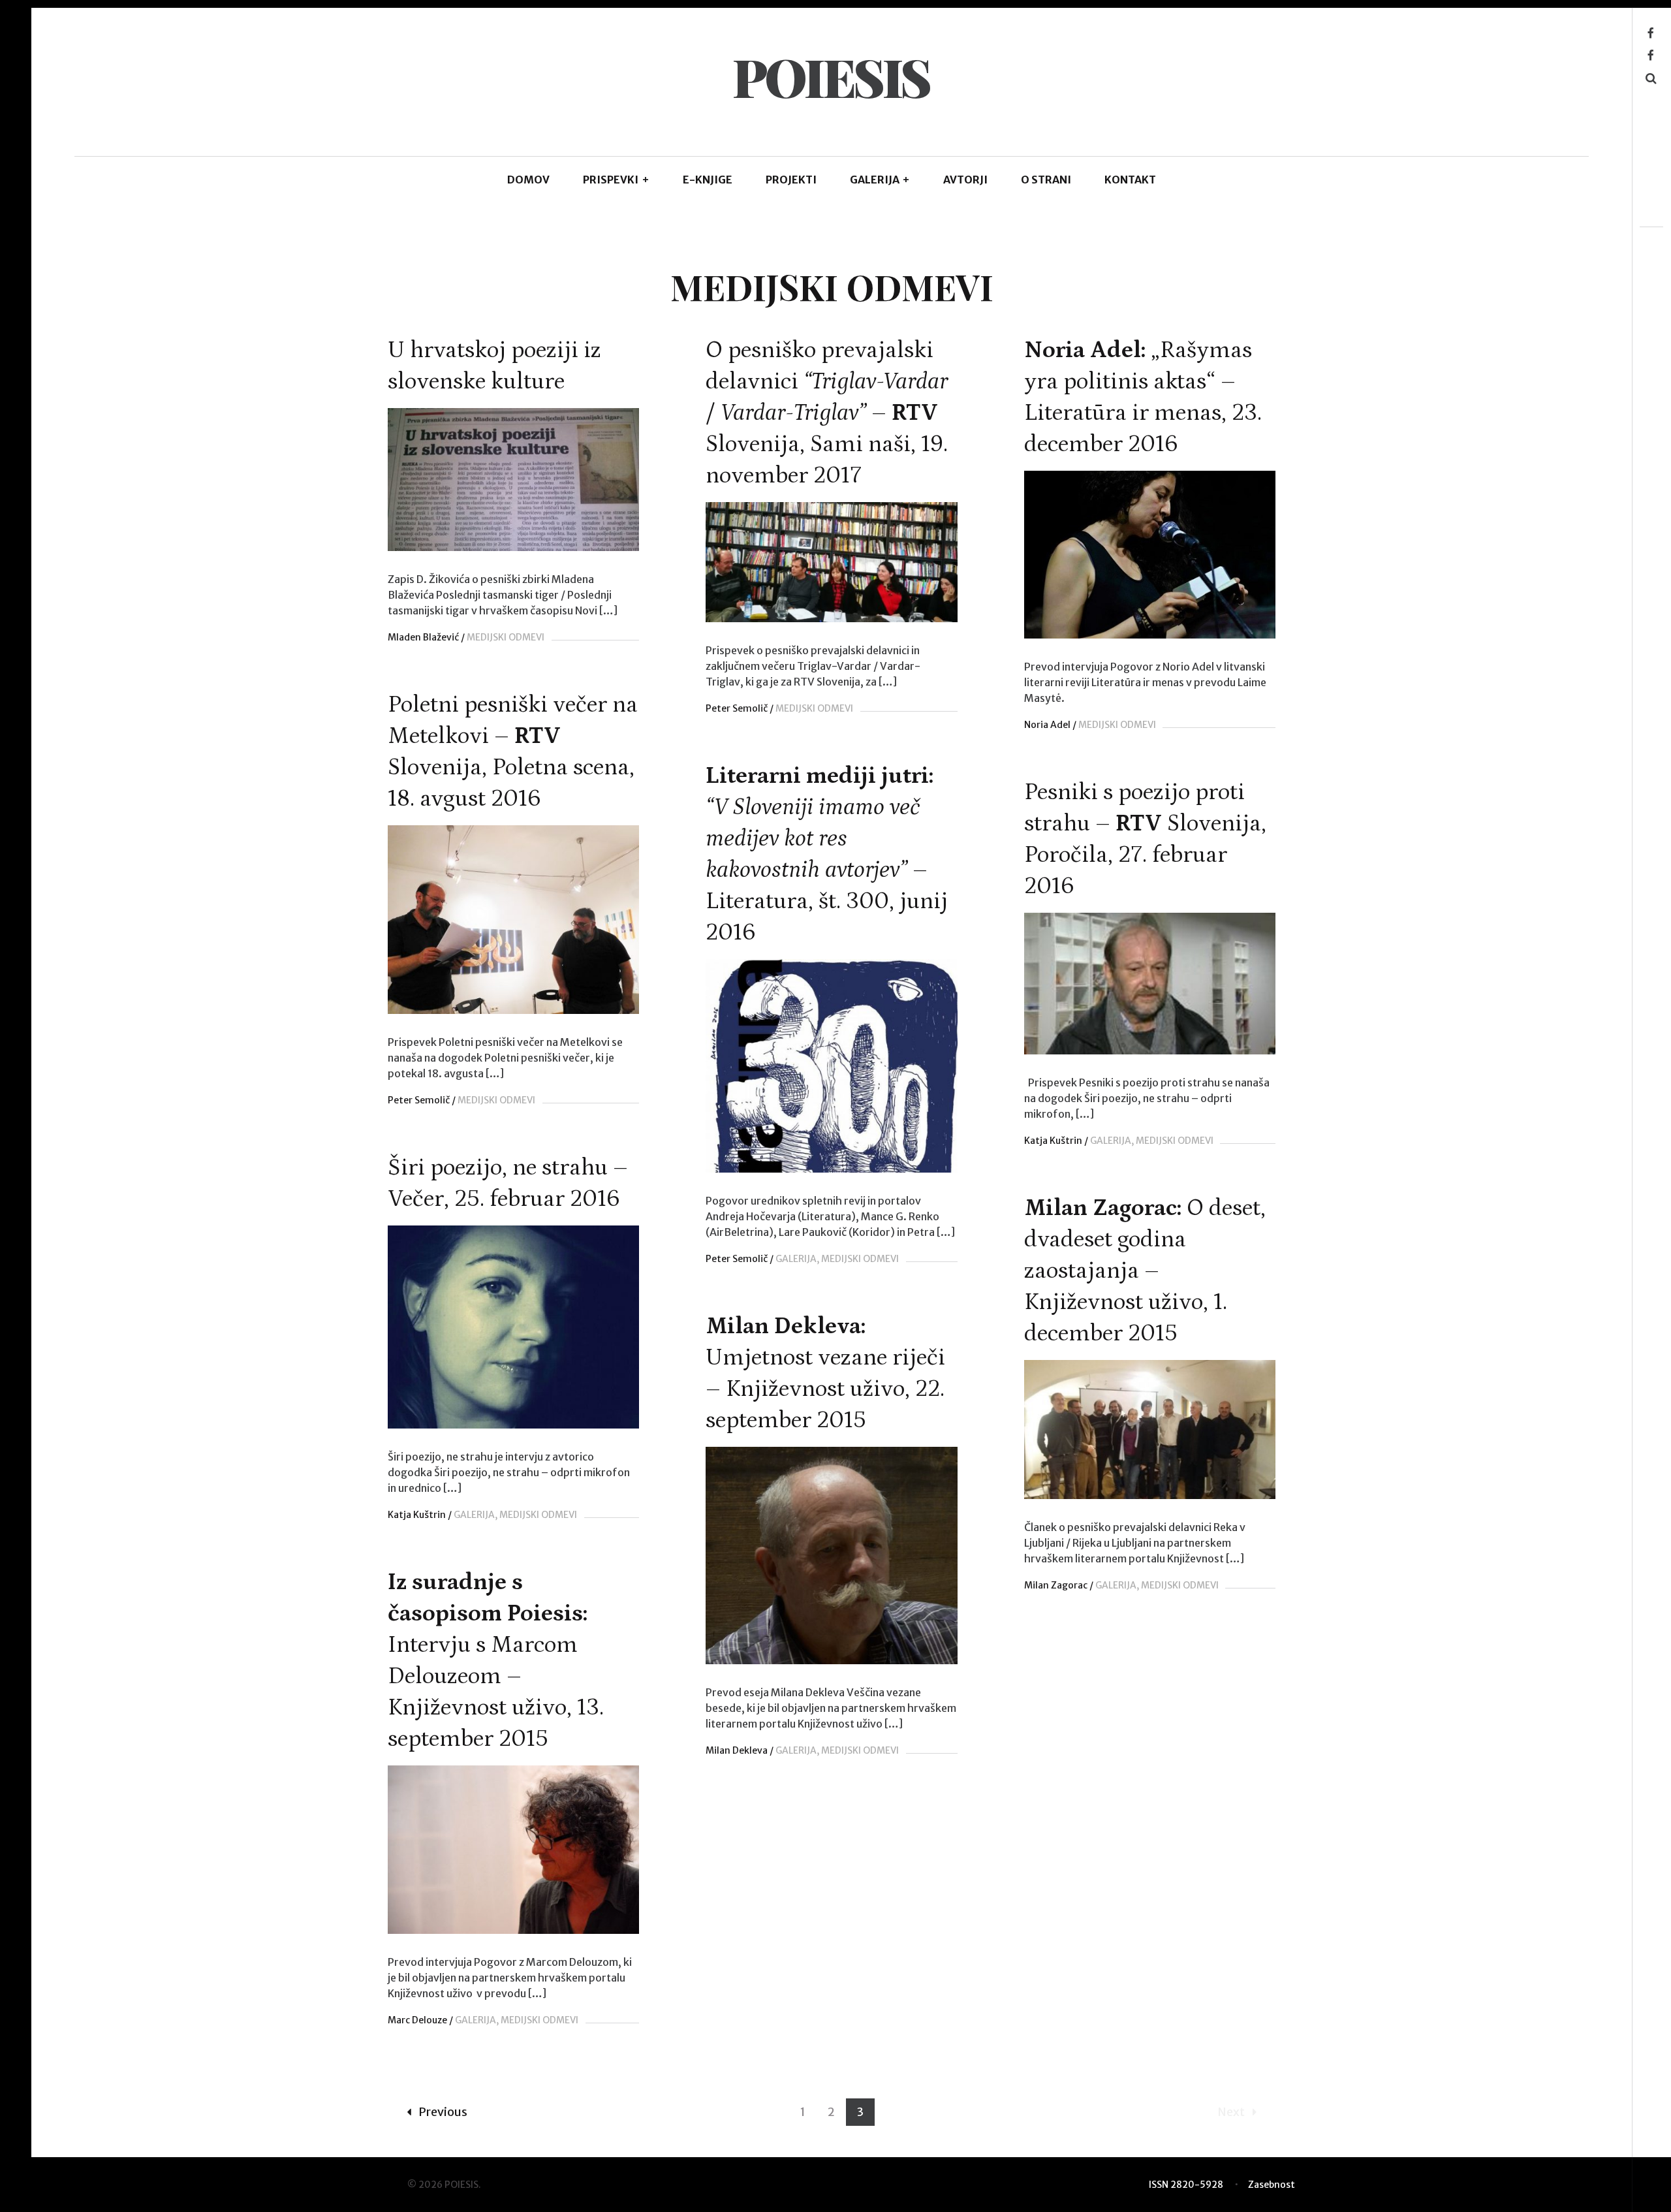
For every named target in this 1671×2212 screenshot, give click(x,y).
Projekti (791, 180)
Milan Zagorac (1056, 1585)
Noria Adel (1047, 725)
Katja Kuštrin (1053, 1141)
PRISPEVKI (616, 180)
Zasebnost (1272, 2185)
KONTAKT (1130, 180)
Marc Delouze (417, 2020)
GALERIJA (880, 180)
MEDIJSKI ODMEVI (506, 637)
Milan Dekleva (737, 1750)
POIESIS (831, 76)
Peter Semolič (737, 708)
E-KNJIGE (708, 180)
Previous (443, 2112)
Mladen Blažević (423, 637)
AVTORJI (965, 180)
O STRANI (1046, 180)
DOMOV (528, 180)
